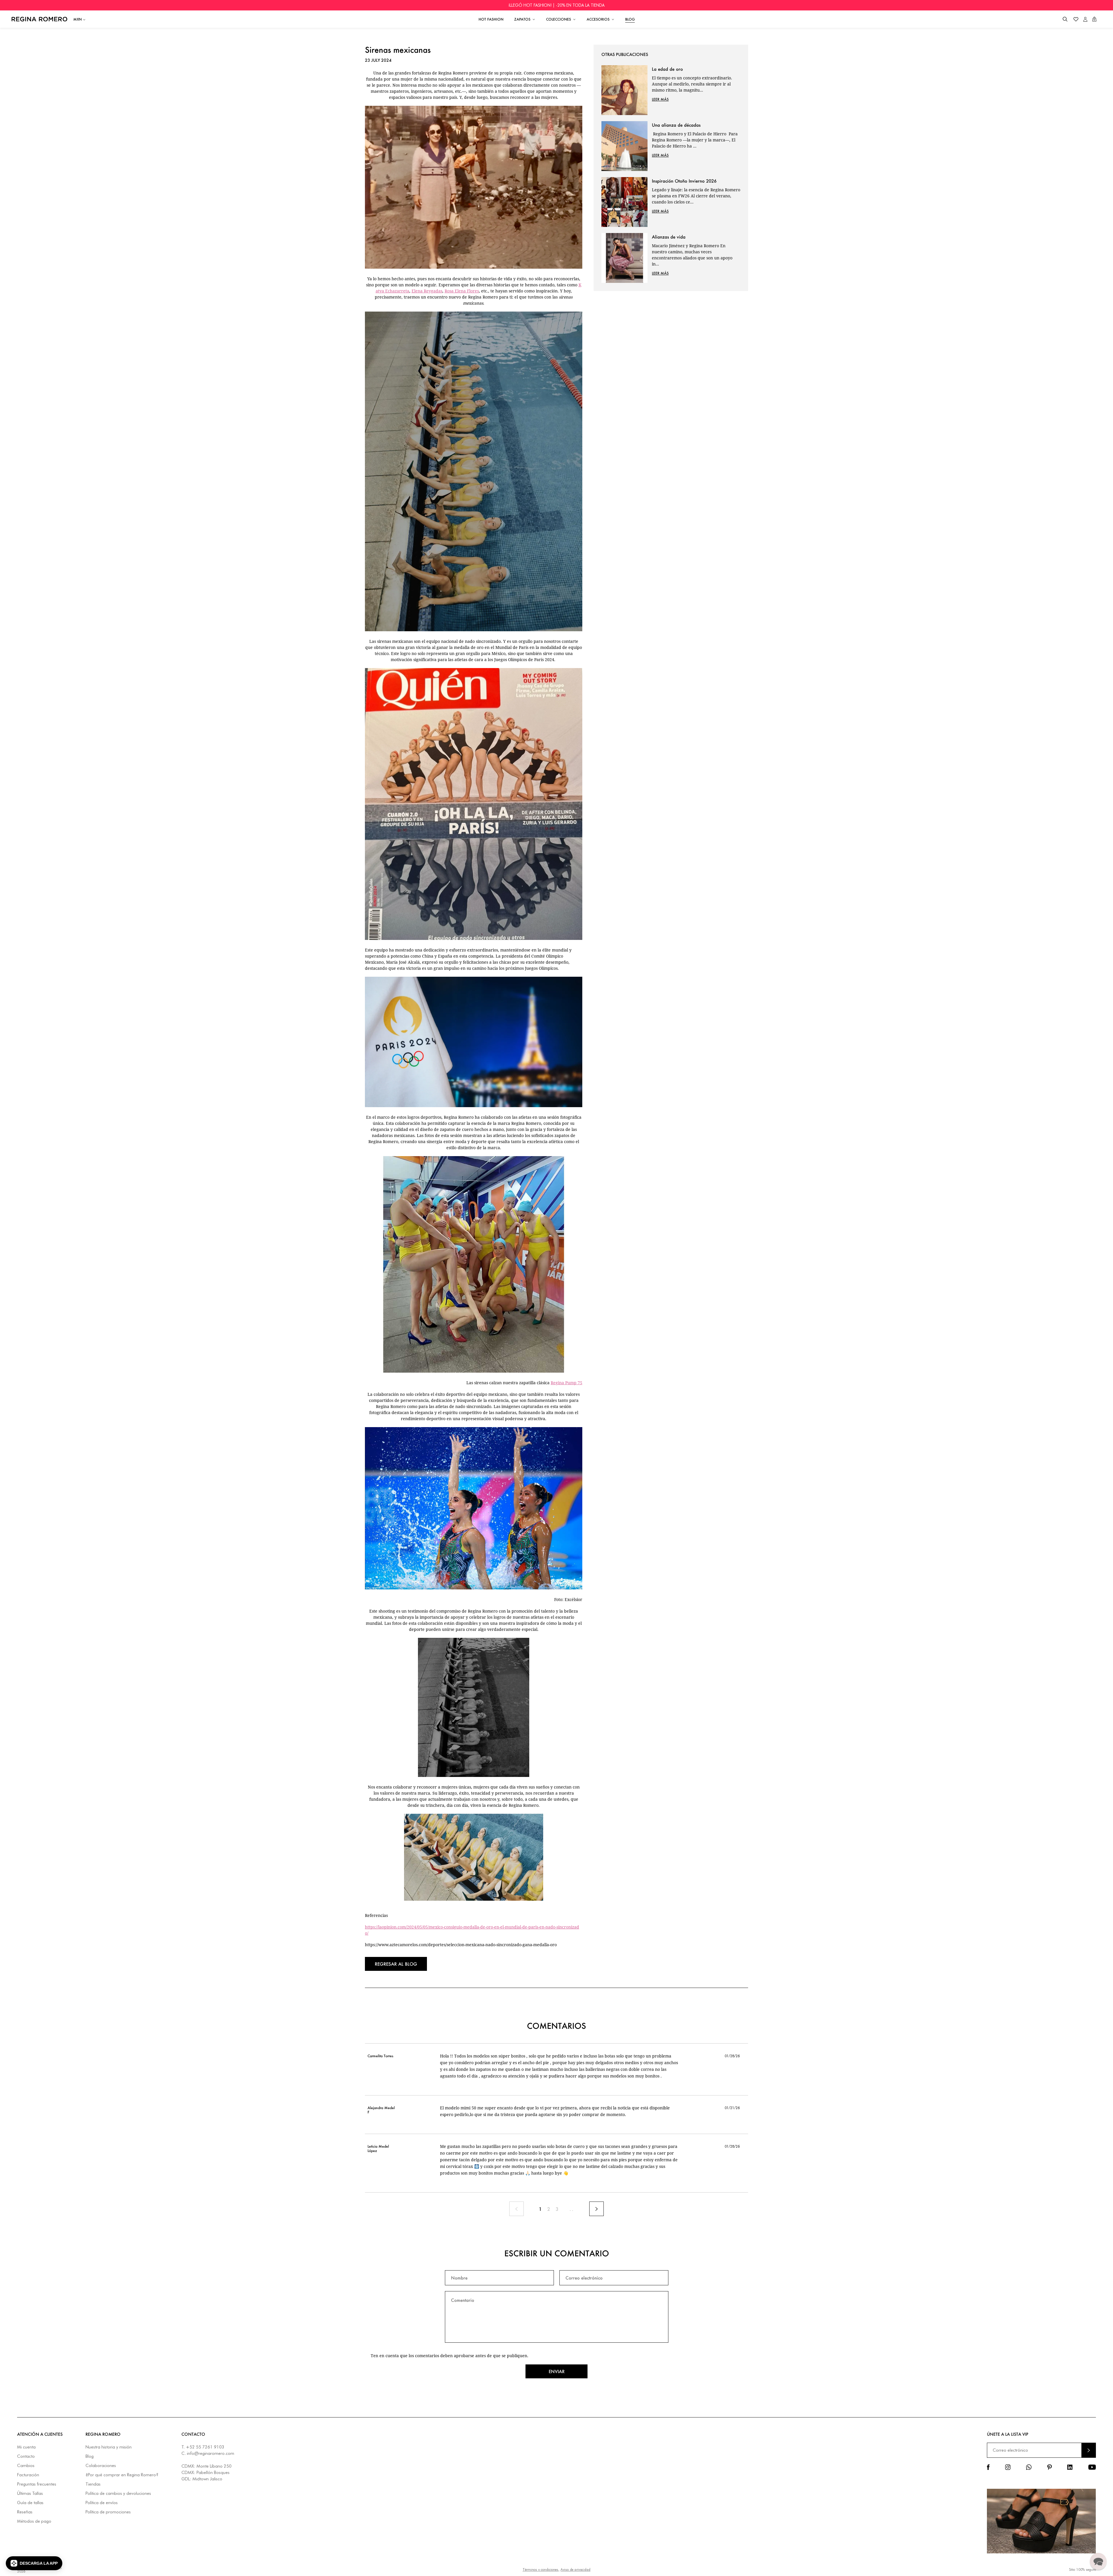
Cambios (26, 2466)
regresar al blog (396, 1964)
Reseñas (25, 2512)
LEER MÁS (660, 99)
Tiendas (93, 2484)
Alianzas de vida (669, 237)
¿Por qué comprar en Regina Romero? (122, 2475)
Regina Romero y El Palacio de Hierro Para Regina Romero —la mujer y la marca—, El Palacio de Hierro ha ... (695, 140)
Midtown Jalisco (207, 2479)
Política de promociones (108, 2512)
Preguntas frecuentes (37, 2484)
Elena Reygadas (427, 291)
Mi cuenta (26, 2447)
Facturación (28, 2475)
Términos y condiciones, (541, 2569)
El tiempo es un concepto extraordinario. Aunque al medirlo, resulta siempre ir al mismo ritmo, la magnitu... (692, 84)
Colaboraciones (101, 2466)
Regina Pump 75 (566, 1383)
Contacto (26, 2456)
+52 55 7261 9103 (205, 2447)
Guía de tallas (30, 2503)
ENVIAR (1089, 2450)
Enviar (557, 2371)
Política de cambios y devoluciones (118, 2494)
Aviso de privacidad (575, 2569)
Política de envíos (102, 2503)
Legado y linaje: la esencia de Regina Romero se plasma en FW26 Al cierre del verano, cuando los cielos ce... (696, 196)
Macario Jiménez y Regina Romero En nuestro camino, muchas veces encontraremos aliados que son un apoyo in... (692, 255)
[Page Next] (596, 2209)
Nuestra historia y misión (109, 2447)
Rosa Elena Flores (462, 291)
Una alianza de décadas (676, 125)
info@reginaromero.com (211, 2453)
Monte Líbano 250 (214, 2466)
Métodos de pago (34, 2521)
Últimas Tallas (30, 2494)
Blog (90, 2456)
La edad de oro (667, 69)
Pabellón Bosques (213, 2473)
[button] (1065, 19)
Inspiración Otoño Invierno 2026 (684, 181)
